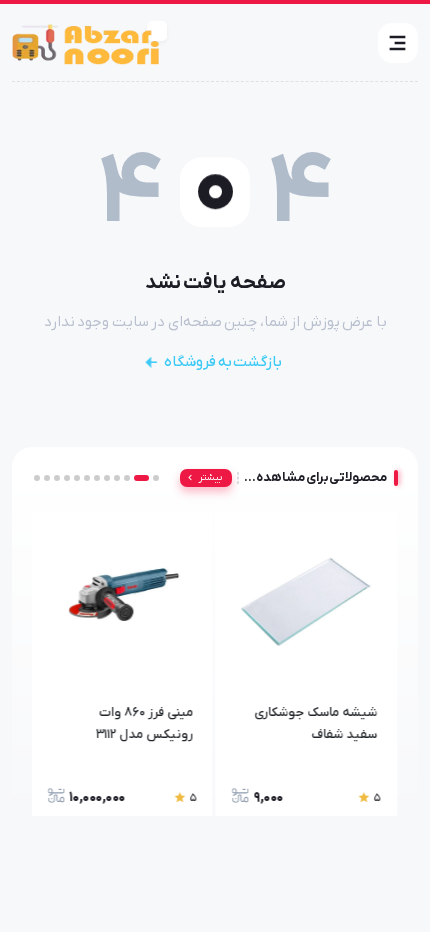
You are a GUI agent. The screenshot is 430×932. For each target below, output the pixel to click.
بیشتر (210, 477)
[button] (398, 43)
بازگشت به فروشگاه (223, 362)
